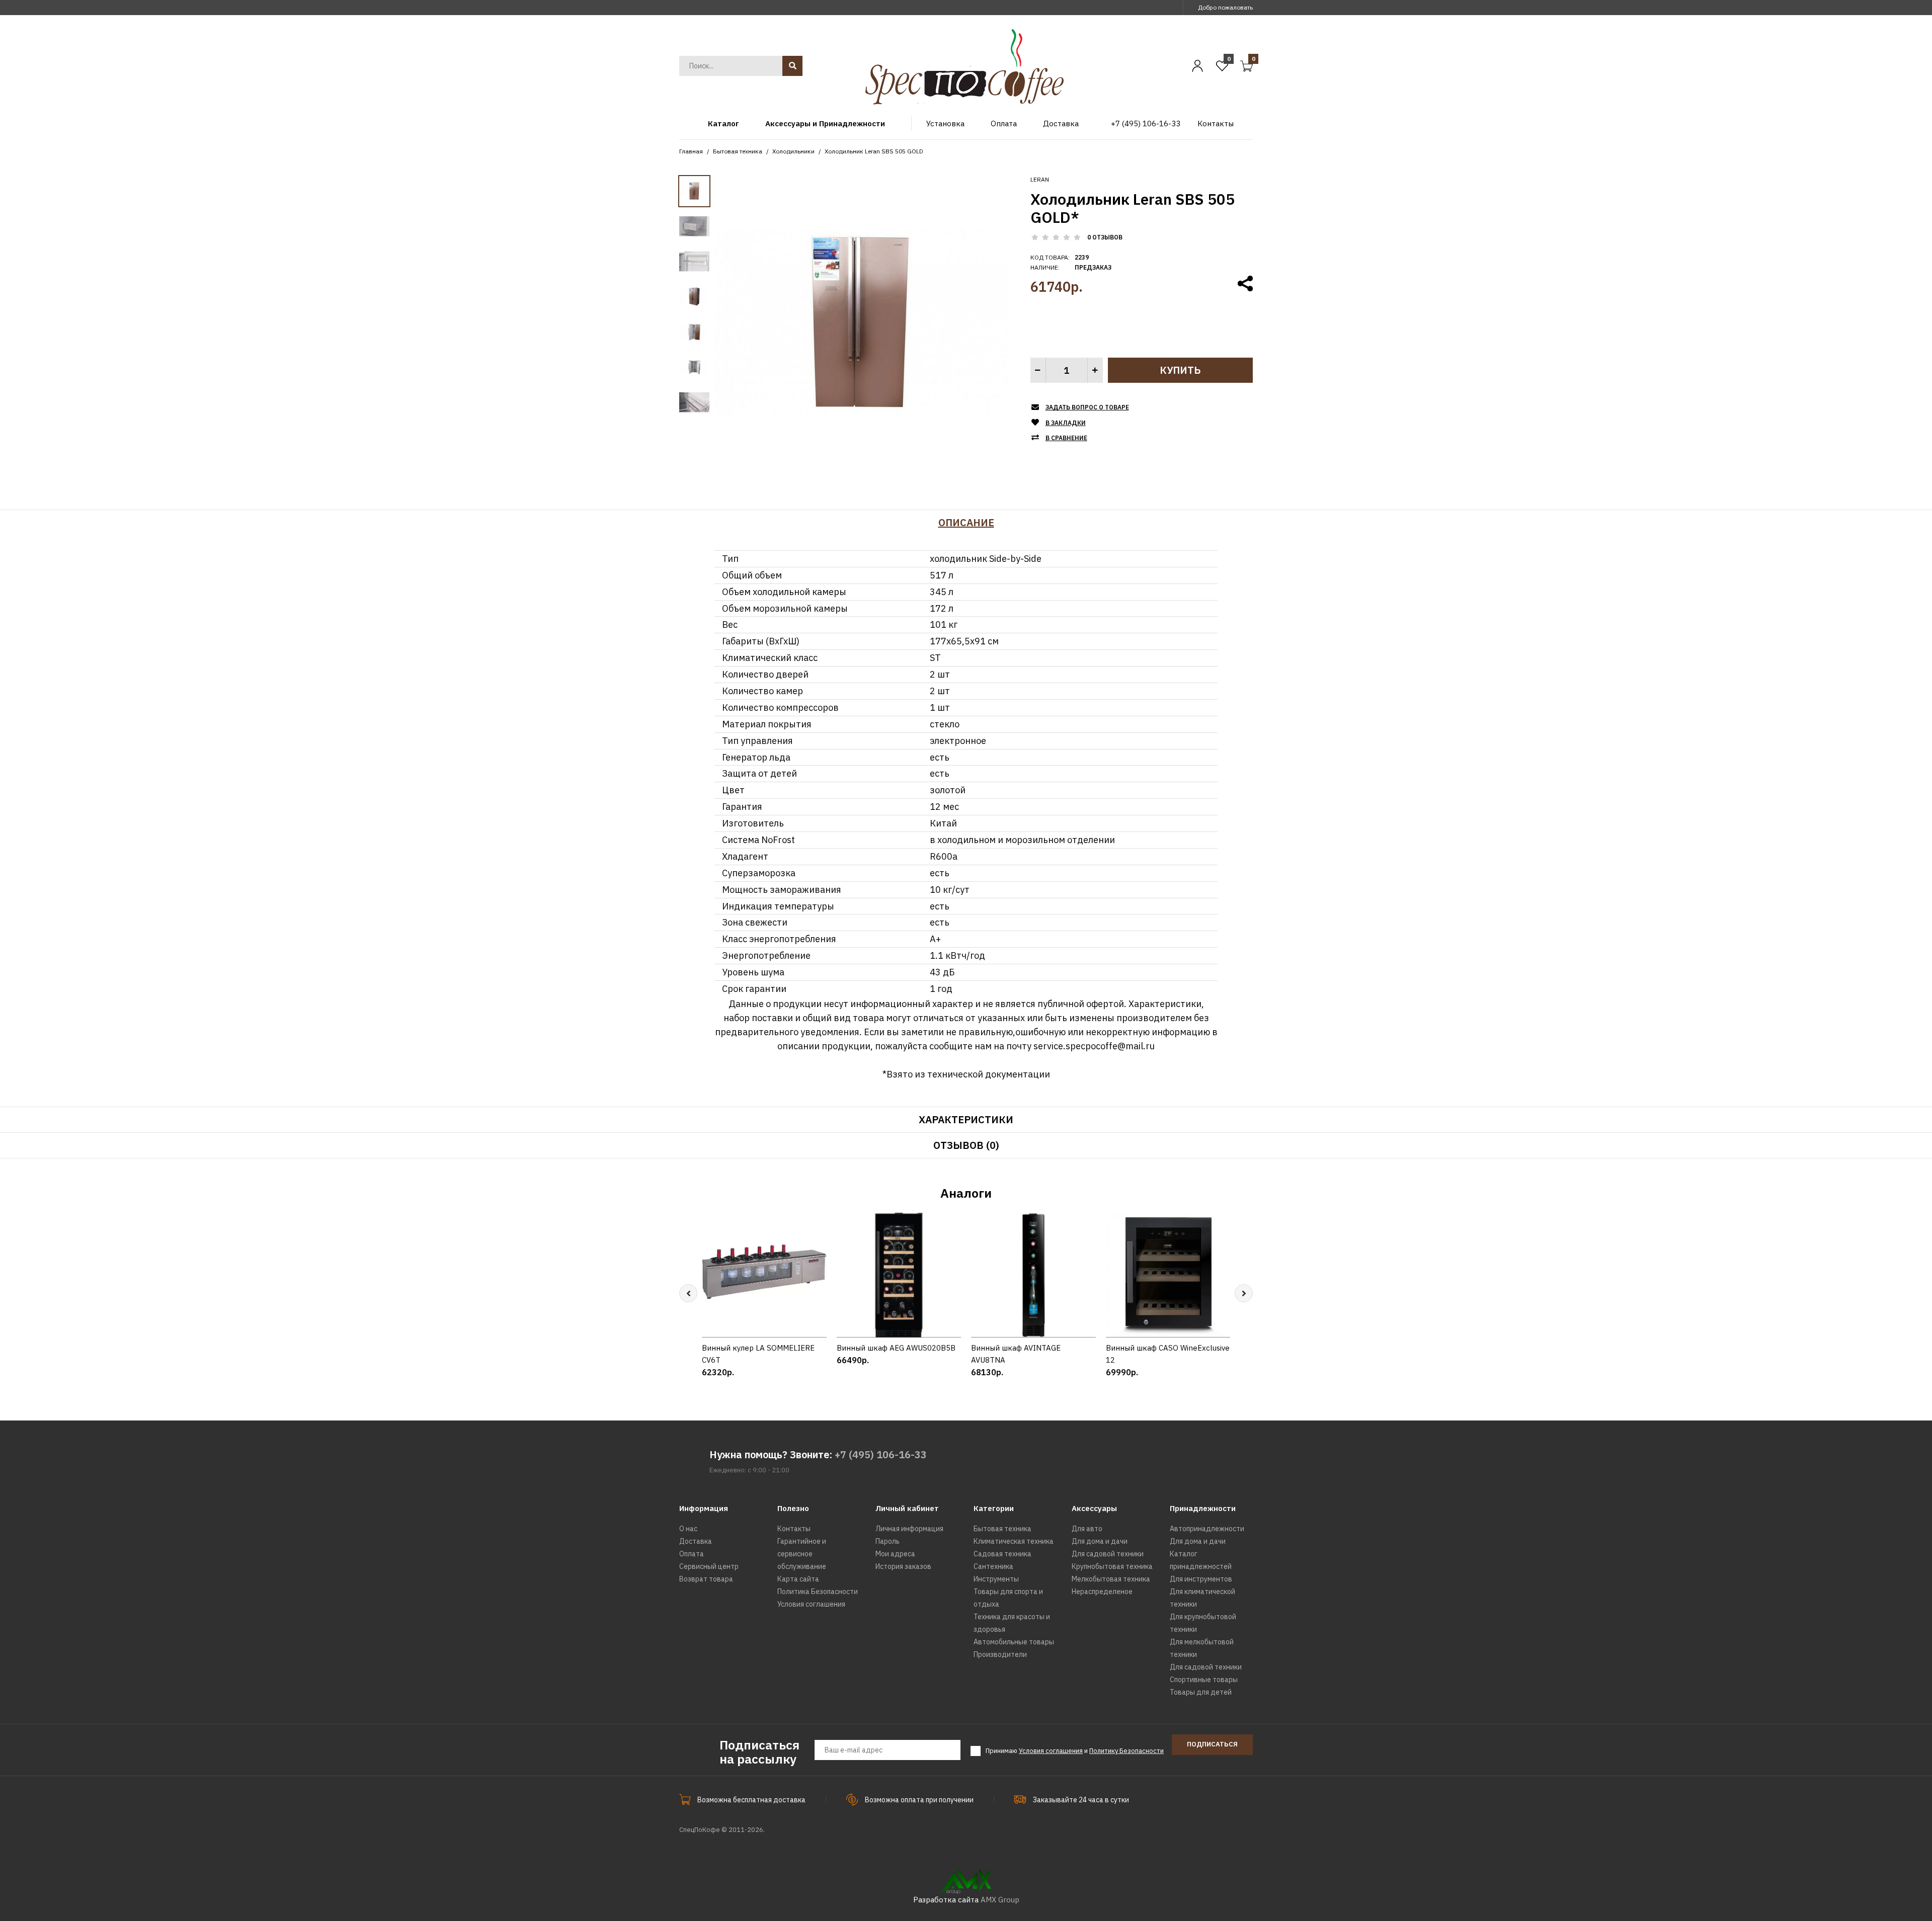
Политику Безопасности (1126, 1751)
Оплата (692, 1554)
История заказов (903, 1566)
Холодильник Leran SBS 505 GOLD (874, 151)
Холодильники (793, 151)
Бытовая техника (738, 151)
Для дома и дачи (1100, 1541)
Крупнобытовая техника (1112, 1566)
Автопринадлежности (1207, 1529)
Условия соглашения (811, 1604)
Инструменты (996, 1579)
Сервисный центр (709, 1566)
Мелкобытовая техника (1111, 1579)
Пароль (888, 1541)
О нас (688, 1529)
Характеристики (966, 1119)
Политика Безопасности (818, 1592)
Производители (1000, 1654)
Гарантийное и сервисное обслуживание (802, 1554)
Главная (691, 151)
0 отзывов (1105, 237)
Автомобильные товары (1014, 1642)
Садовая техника (1002, 1554)
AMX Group (1000, 1900)
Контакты (794, 1529)
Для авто (1087, 1529)
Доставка (696, 1541)
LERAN (1040, 179)
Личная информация (909, 1529)
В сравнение (1066, 438)
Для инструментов (1201, 1579)
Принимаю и (1075, 1751)
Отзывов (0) (966, 1145)
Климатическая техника (1014, 1541)
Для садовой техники (1108, 1554)
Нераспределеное (1102, 1592)
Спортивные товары (1204, 1680)
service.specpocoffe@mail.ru (1094, 1046)
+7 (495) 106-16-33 (881, 1454)
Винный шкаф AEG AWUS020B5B (896, 1348)
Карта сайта (798, 1579)
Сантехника (993, 1566)
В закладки (1066, 423)
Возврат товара (706, 1579)
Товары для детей (1201, 1692)
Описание (966, 522)
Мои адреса (895, 1554)
